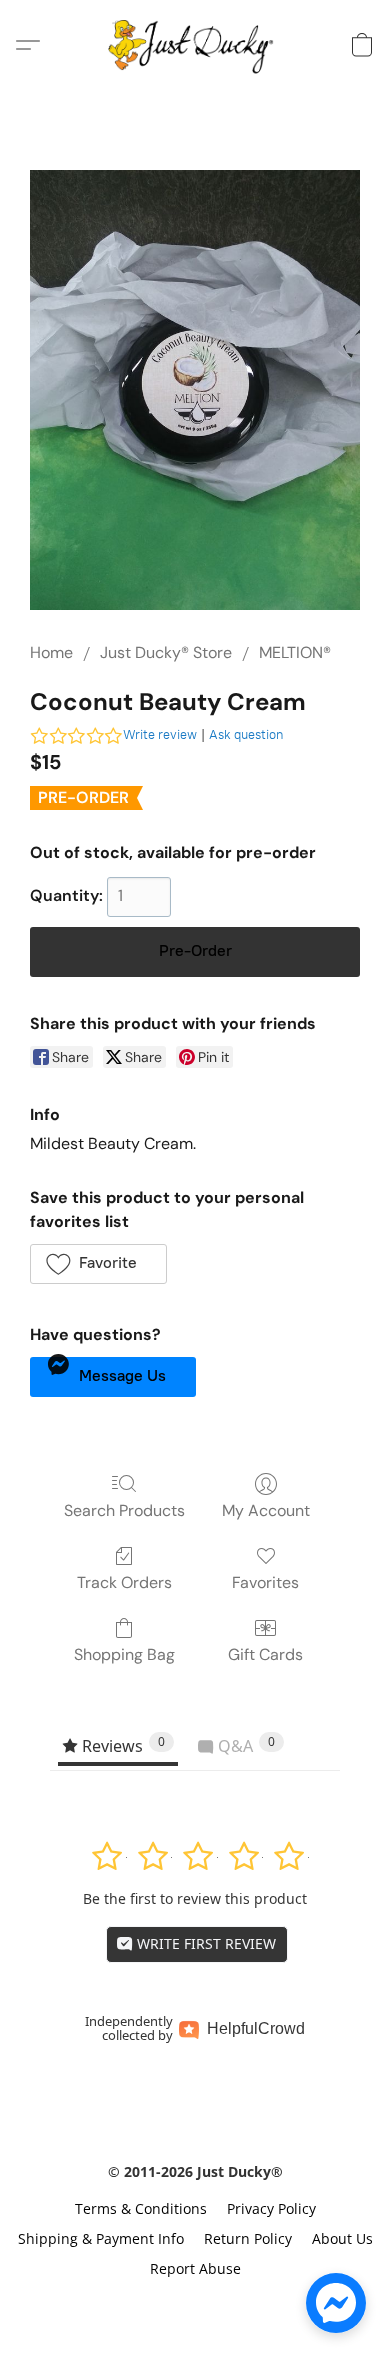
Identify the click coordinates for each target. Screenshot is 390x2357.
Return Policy (248, 2238)
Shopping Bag (124, 1654)
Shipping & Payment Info (101, 2238)
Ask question (246, 734)
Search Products (124, 1510)
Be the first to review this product (195, 1898)
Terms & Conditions (141, 2208)
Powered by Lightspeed (195, 2303)
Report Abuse (195, 2268)
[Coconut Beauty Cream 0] (195, 390)
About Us (342, 2238)
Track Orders (124, 1582)
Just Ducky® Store (166, 652)
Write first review (204, 1943)
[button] (195, 45)
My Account (266, 1510)
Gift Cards (265, 1654)
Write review (160, 734)
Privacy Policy (271, 2208)
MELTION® (295, 652)
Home (51, 652)
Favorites (265, 1582)
